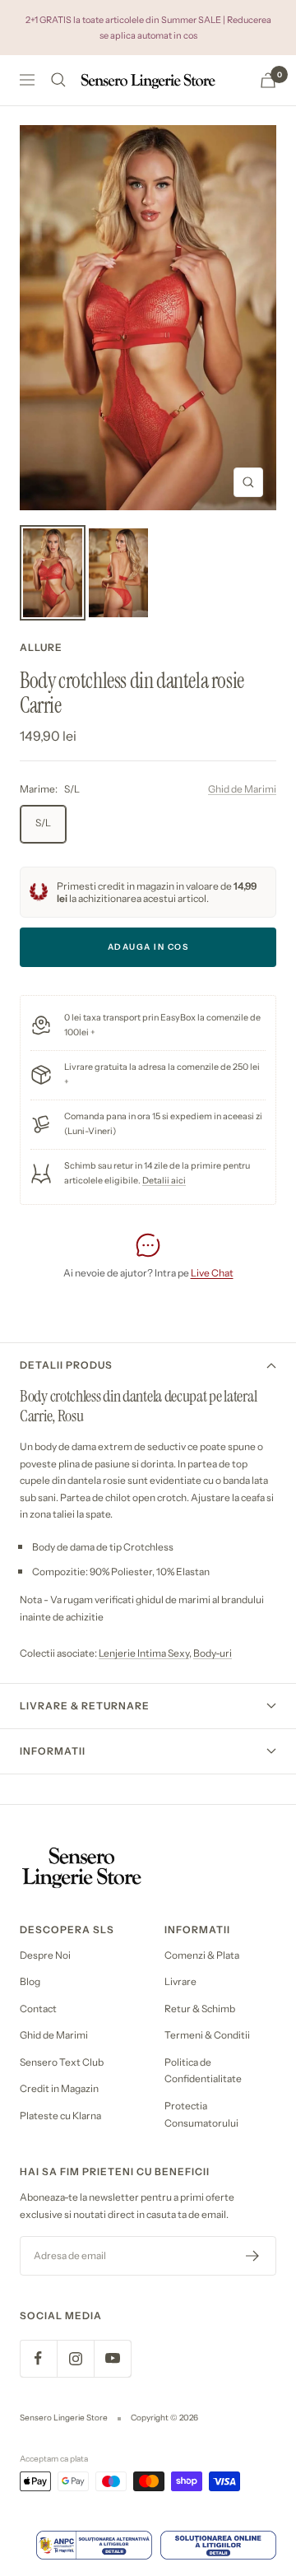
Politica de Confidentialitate (203, 2071)
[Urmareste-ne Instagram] (75, 2358)
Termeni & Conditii (207, 2035)
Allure (41, 647)
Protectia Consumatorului (201, 2114)
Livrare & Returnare (85, 1706)
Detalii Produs (66, 1365)
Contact (38, 2009)
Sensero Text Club (62, 2062)
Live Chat (212, 1273)
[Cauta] (58, 80)
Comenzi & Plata (202, 1955)
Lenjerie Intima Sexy (144, 1653)
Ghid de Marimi (242, 789)
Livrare (180, 1981)
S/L (43, 823)
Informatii (53, 1751)
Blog (30, 1981)
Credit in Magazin (59, 2088)
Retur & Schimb (200, 2009)
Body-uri (213, 1653)
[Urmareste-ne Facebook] (38, 2358)
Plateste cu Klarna (60, 2116)
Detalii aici (164, 1181)
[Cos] (268, 80)
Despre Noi (45, 1955)
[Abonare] (253, 2256)
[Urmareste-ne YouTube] (112, 2358)
